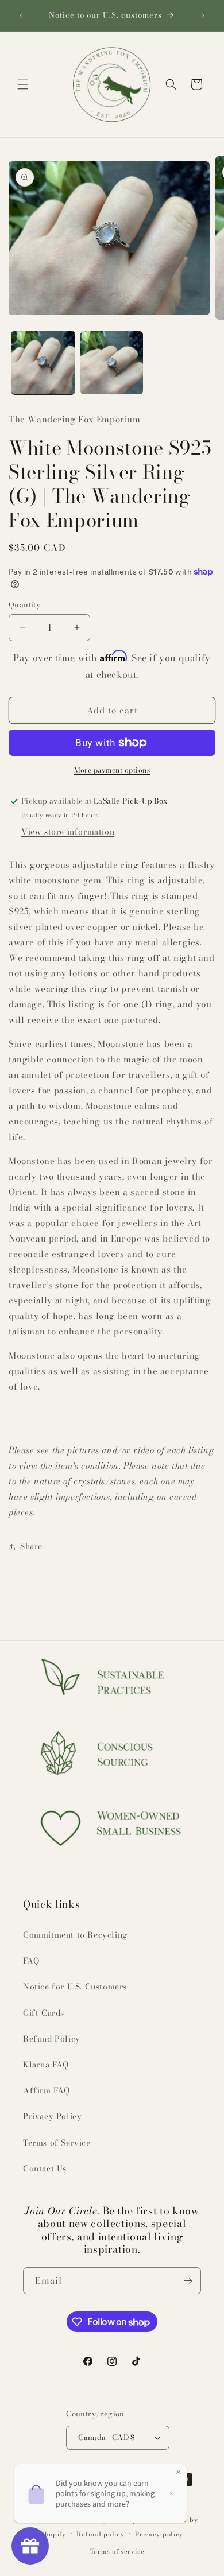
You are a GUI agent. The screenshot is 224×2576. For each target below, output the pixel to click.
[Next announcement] (203, 15)
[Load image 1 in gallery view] (43, 363)
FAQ (31, 1961)
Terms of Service (57, 2143)
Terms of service (117, 2551)
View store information (68, 832)
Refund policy (100, 2534)
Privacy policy (159, 2534)
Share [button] (31, 1546)
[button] (23, 84)
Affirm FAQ (47, 2090)
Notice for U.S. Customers (75, 1987)
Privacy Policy (52, 2116)
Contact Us (45, 2168)
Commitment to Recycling (75, 1935)
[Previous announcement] (21, 15)
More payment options (112, 770)
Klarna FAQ (46, 2065)
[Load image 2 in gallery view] (112, 363)
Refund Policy (52, 2039)
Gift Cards (44, 2013)
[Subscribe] (188, 2281)
